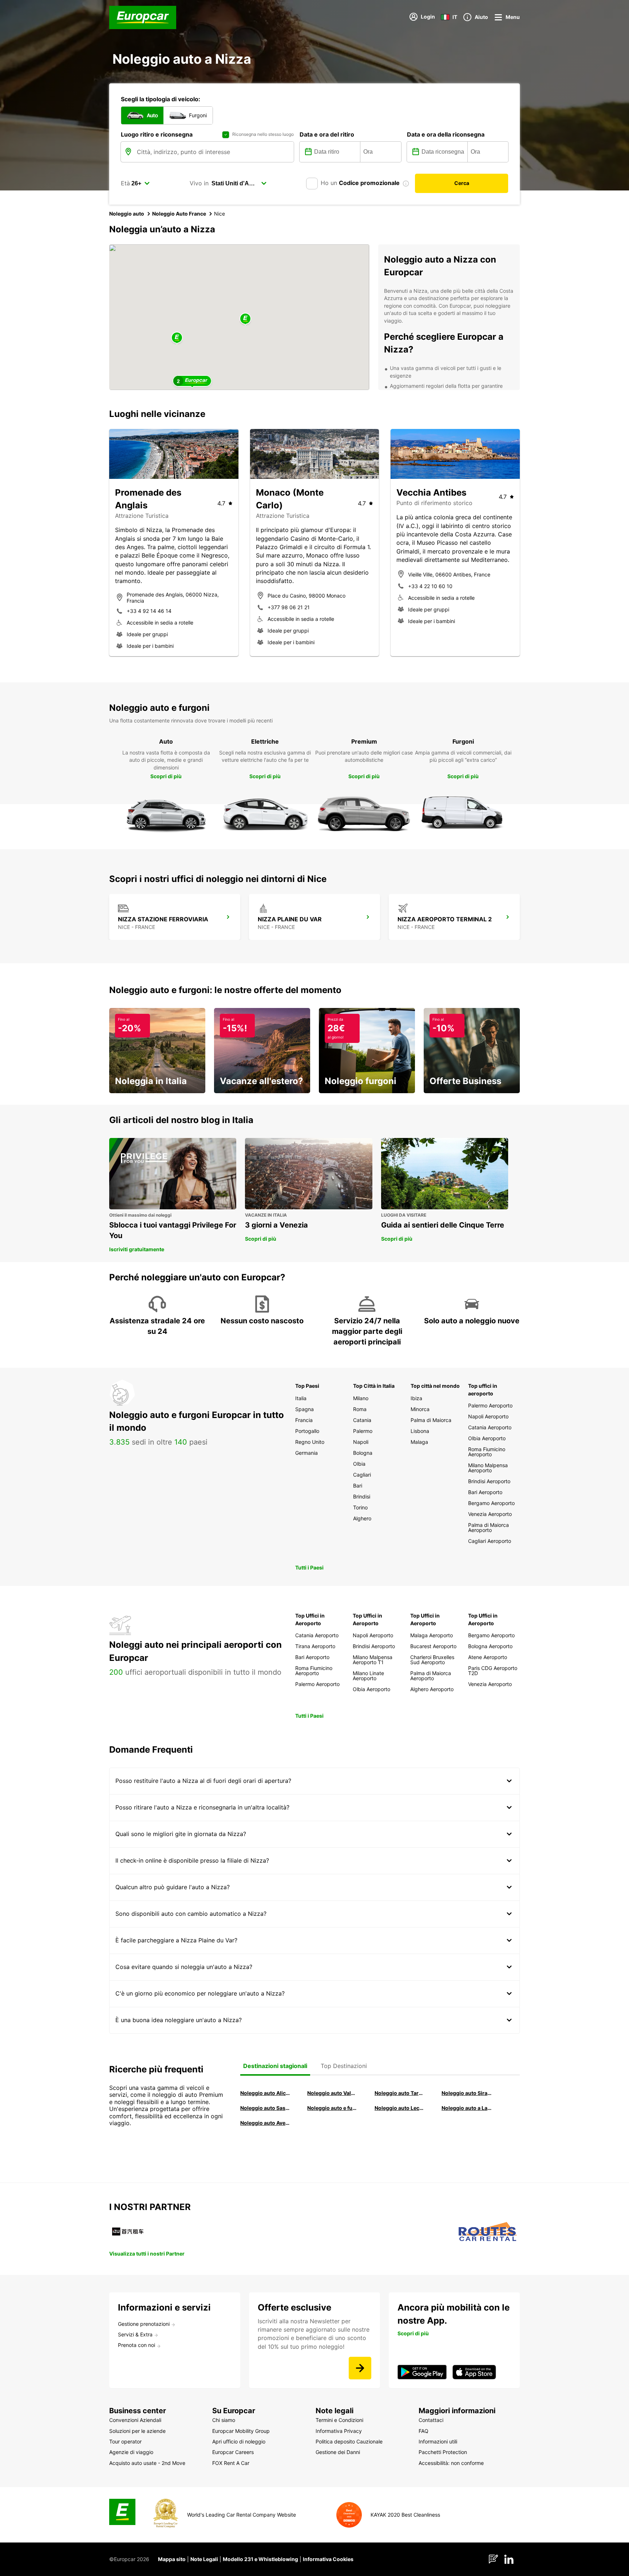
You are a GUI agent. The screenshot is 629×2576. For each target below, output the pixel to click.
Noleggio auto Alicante (265, 2093)
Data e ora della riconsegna (446, 134)
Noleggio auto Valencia (332, 2093)
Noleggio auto (127, 214)
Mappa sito (172, 2559)
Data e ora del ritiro (327, 134)
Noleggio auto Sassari (265, 2108)
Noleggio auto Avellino (265, 2123)
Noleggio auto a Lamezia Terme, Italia (467, 2108)
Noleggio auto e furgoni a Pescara (332, 2108)
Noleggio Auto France (179, 214)
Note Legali (204, 2559)
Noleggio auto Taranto (400, 2093)
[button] (245, 319)
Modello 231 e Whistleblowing (260, 2559)
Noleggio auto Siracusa (467, 2093)
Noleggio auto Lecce (400, 2108)
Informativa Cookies (328, 2559)
